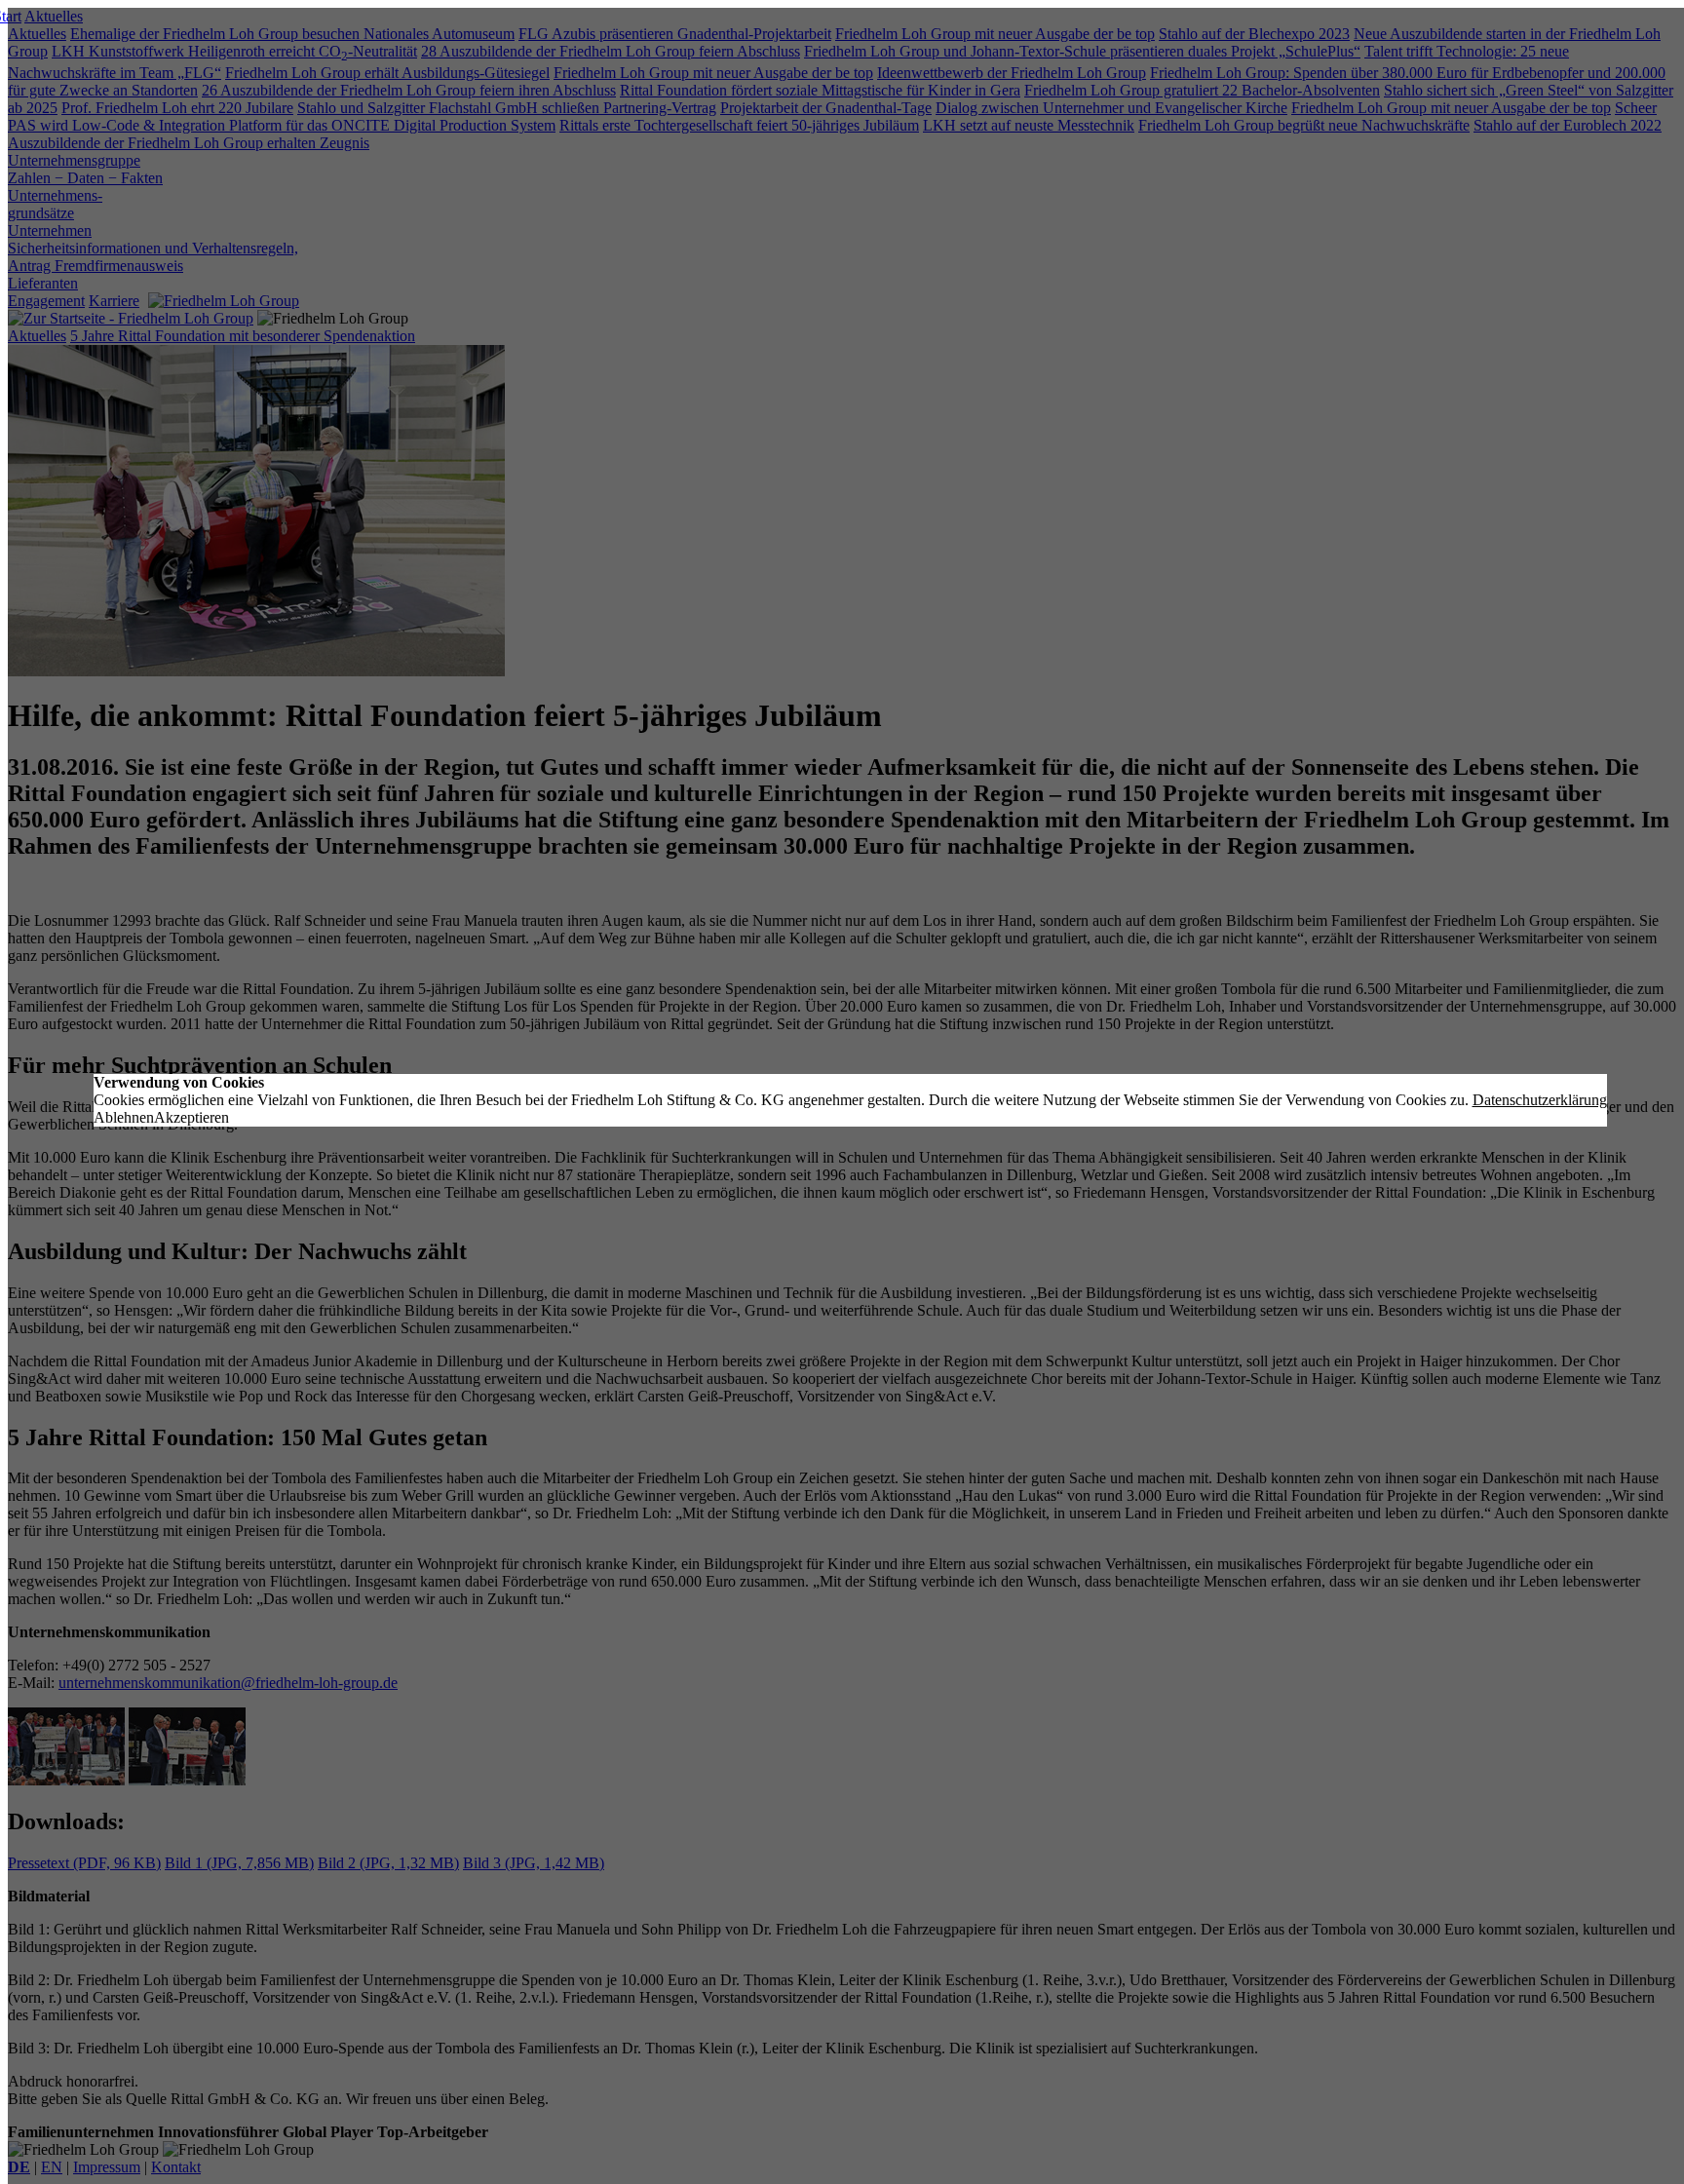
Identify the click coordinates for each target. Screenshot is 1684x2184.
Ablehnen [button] (124, 1117)
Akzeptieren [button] (191, 1117)
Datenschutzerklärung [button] (1540, 1100)
